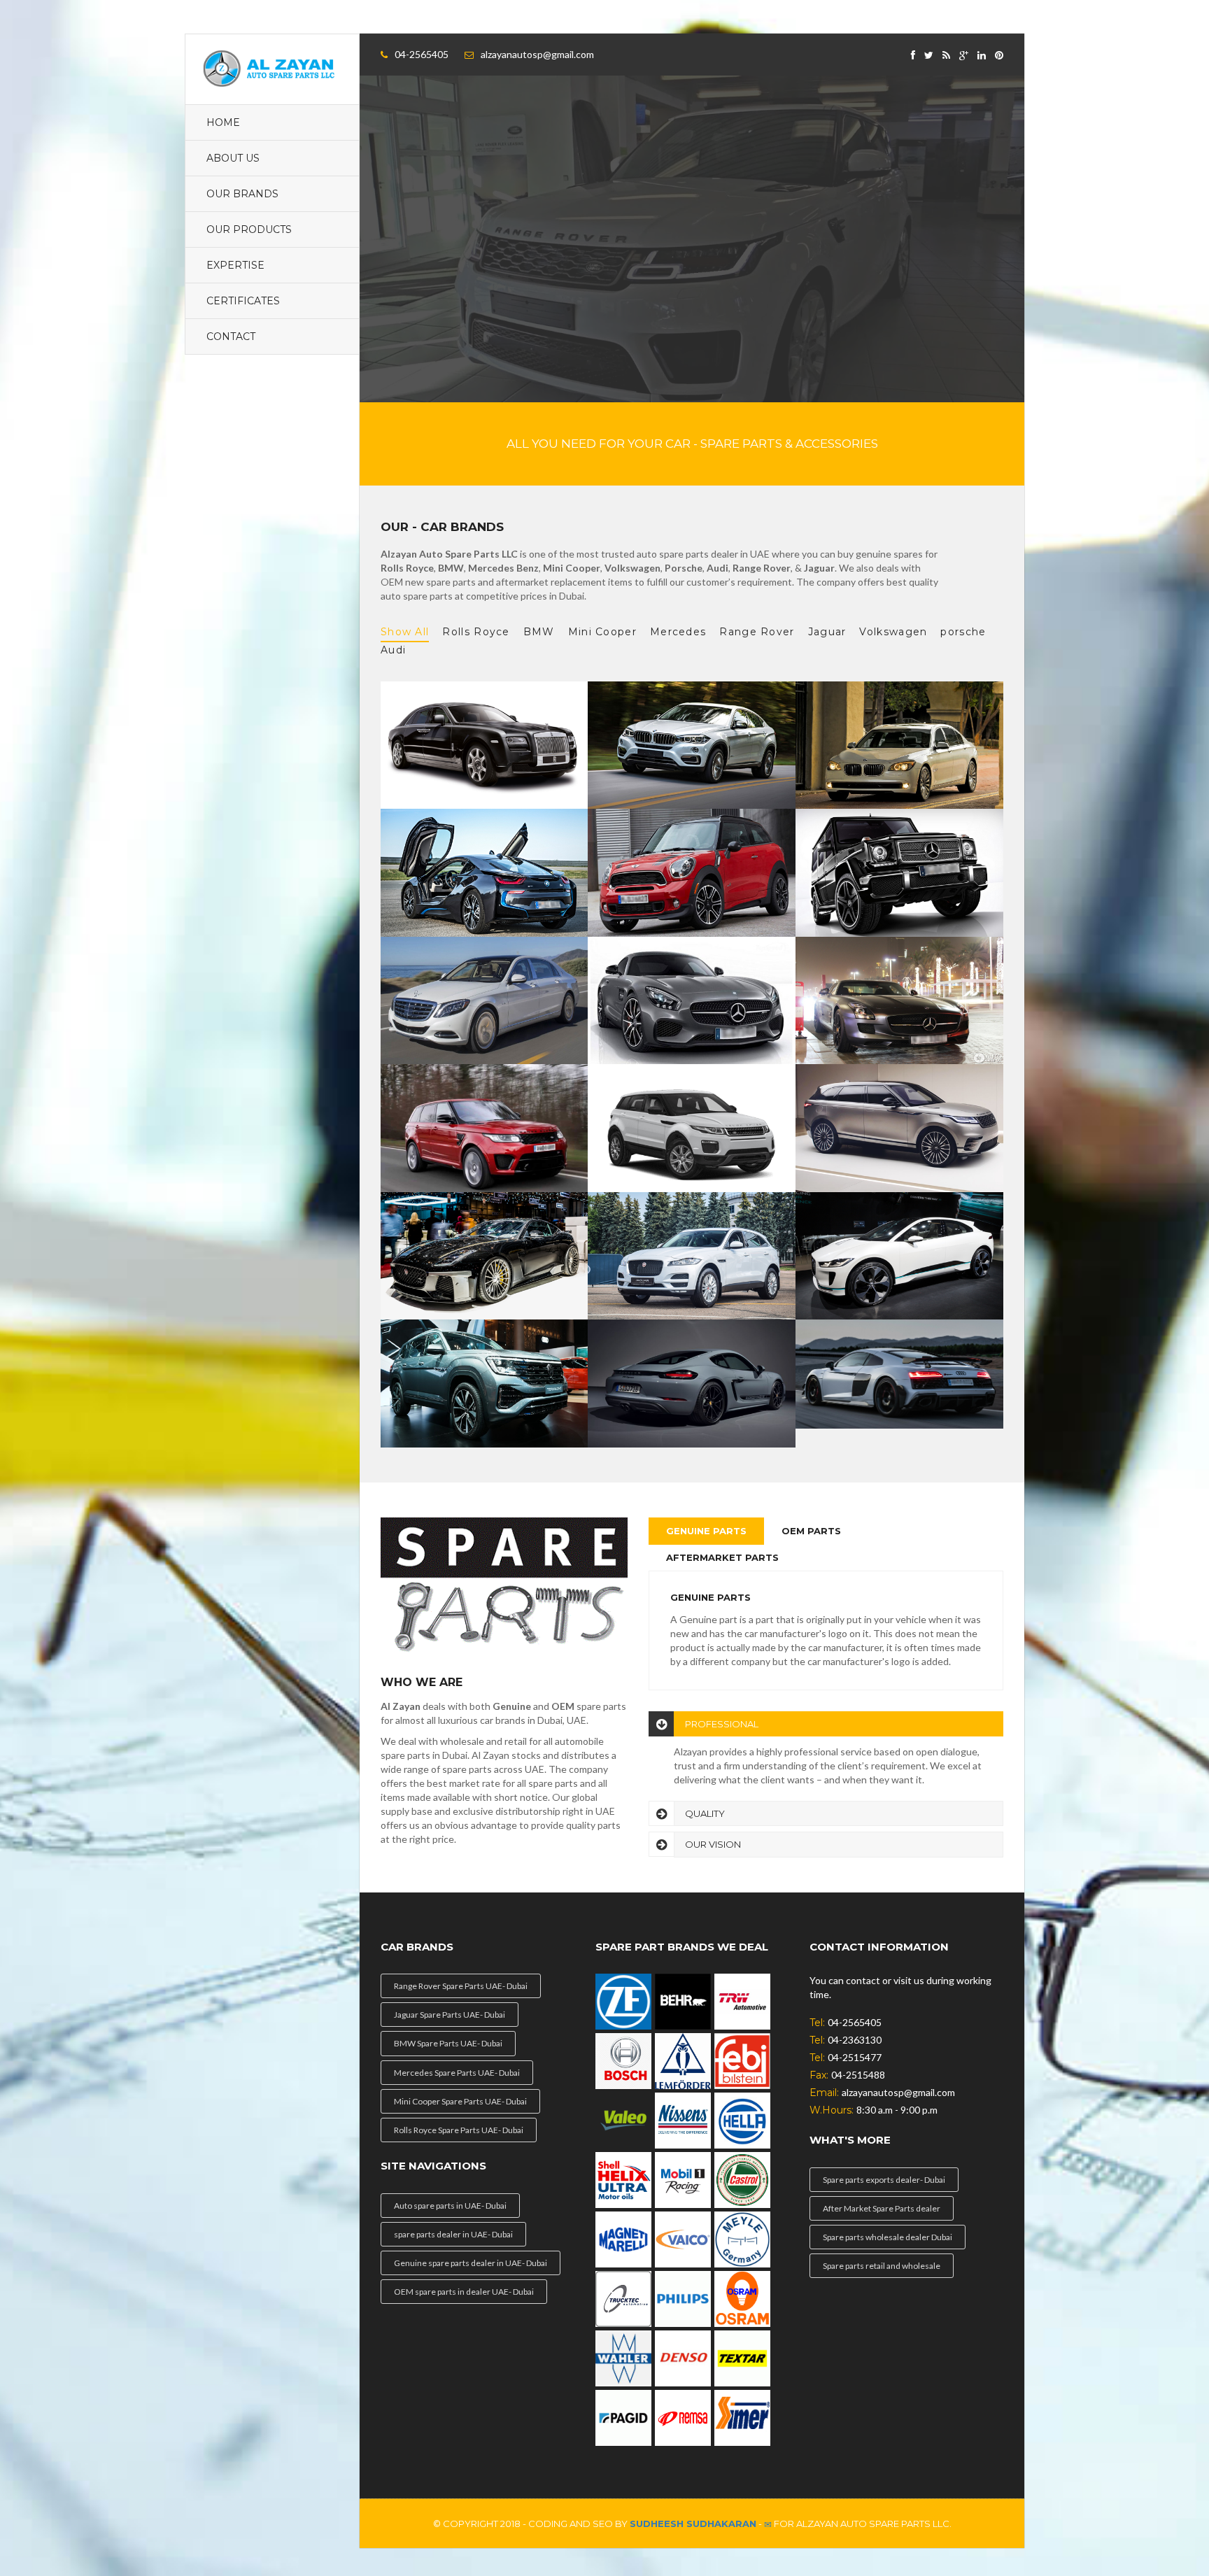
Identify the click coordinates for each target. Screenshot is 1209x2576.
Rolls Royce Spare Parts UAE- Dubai (459, 2130)
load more (431, 258)
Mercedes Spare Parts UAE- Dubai (457, 2073)
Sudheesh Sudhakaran (693, 2524)
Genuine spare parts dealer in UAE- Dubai (471, 2263)
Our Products (249, 229)
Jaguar (827, 632)
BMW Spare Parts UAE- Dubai (448, 2043)
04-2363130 (855, 2040)
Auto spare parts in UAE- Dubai (450, 2206)
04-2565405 (422, 54)
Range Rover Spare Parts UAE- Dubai (461, 1986)
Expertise (235, 265)
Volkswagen (893, 632)
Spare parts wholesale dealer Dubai (888, 2237)
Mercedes (678, 632)
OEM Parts (811, 1531)
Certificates (243, 301)
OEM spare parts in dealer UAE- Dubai (464, 2292)
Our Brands (242, 194)
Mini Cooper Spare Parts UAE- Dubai (460, 2101)
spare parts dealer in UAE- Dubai (453, 2234)
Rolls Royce (476, 632)
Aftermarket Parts (722, 1557)
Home (223, 122)
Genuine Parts (706, 1531)
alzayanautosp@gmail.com (537, 54)
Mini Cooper (602, 632)
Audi (393, 650)
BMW (539, 632)
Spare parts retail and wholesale (882, 2266)
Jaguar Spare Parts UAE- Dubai (450, 2015)
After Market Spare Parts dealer (882, 2208)
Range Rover (757, 632)
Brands (540, 258)
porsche (963, 632)
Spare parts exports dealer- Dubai (884, 2180)
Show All (405, 632)
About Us (233, 158)
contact (231, 337)
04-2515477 (855, 2057)
